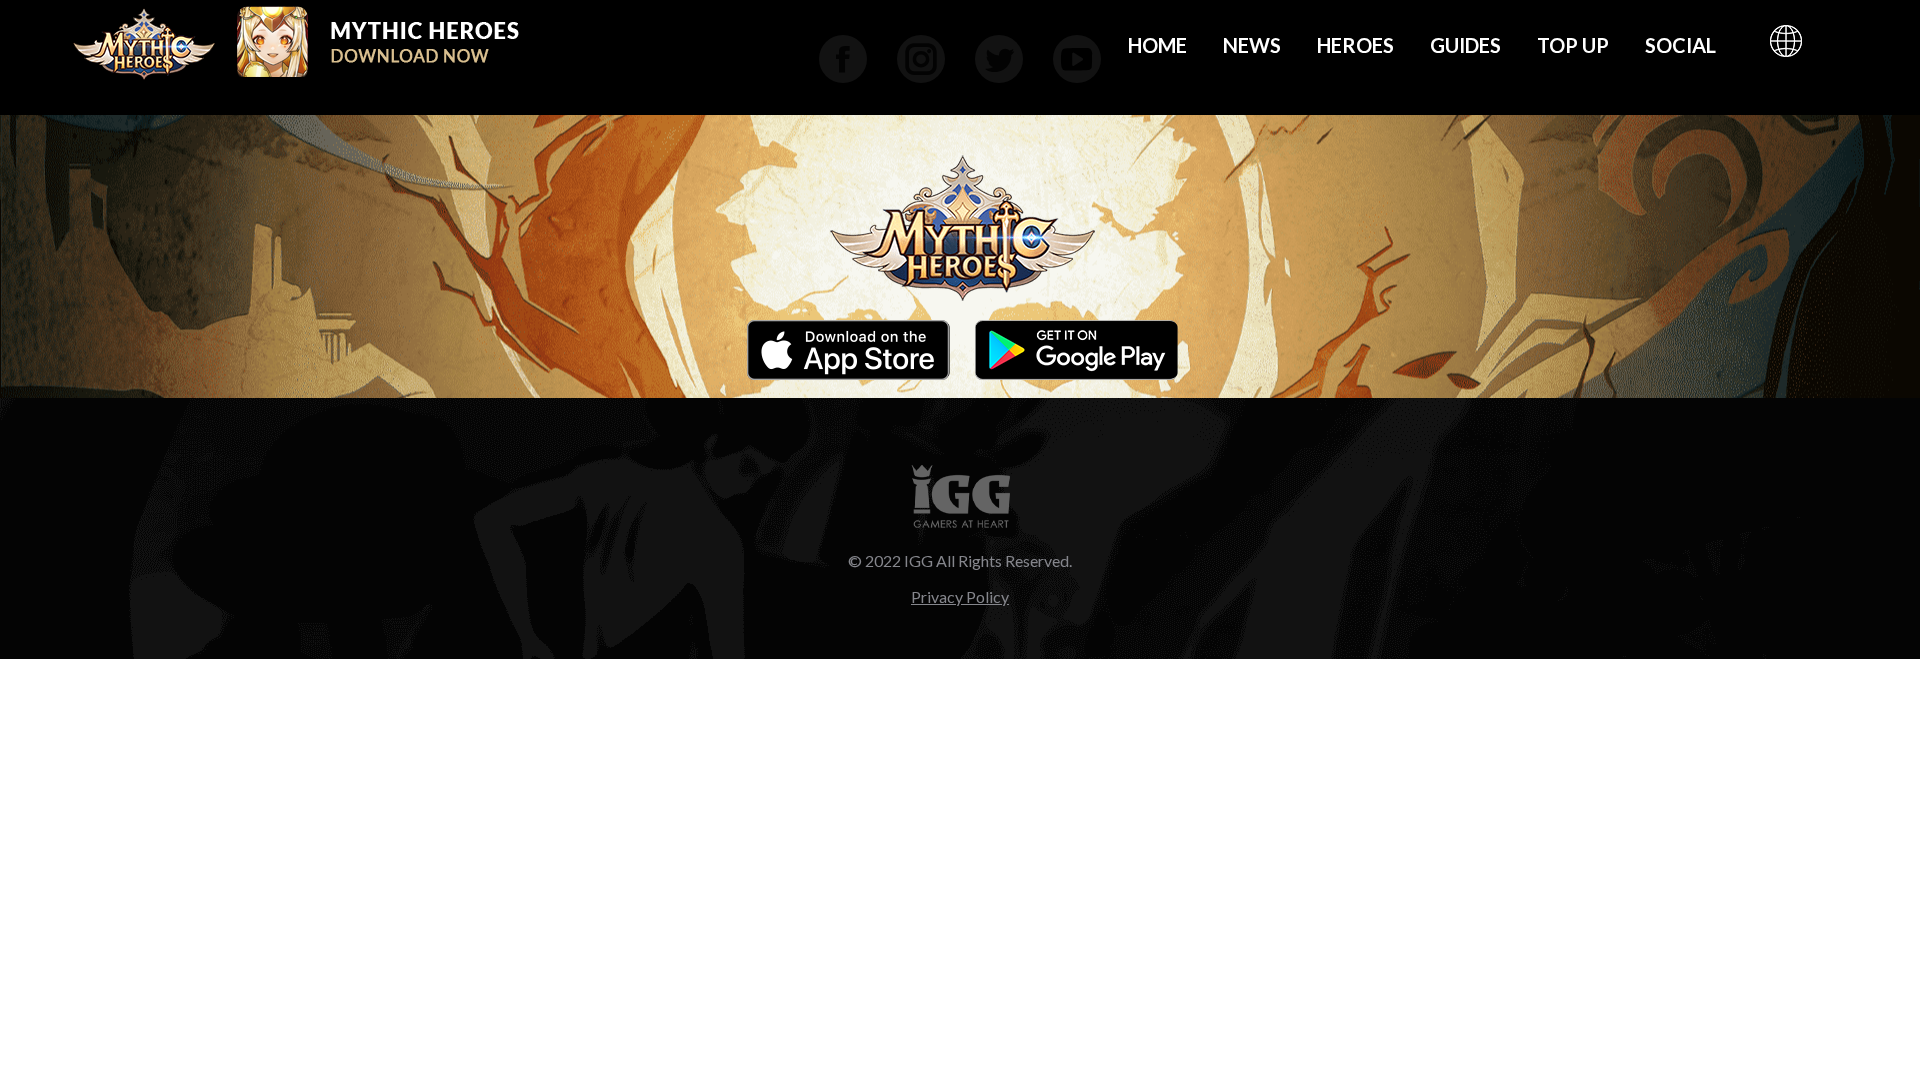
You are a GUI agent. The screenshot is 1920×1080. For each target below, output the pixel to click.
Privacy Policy (960, 596)
